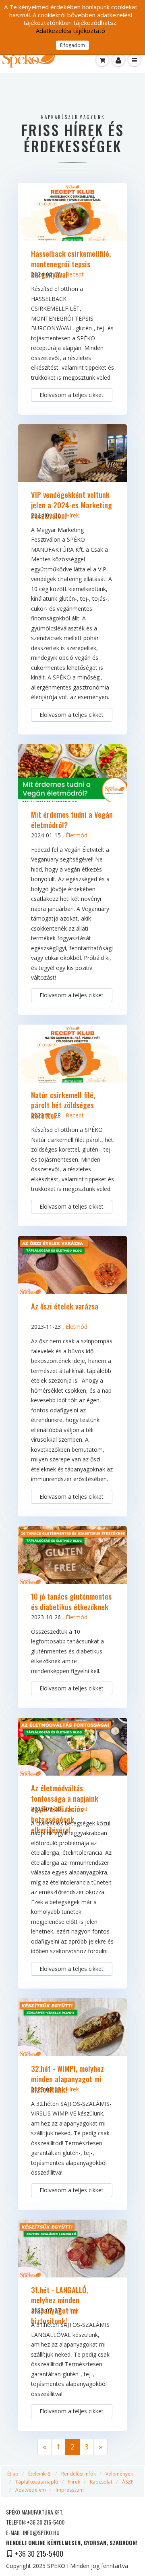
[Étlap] (102, 60)
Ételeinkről (40, 2474)
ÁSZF (128, 2482)
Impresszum (70, 2490)
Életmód (77, 835)
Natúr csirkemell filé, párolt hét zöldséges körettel (63, 1105)
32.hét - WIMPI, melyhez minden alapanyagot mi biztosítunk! (67, 2079)
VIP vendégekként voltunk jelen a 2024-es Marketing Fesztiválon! (71, 505)
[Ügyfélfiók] (118, 60)
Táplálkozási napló (37, 2482)
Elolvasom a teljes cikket (71, 395)
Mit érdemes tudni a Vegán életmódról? (72, 819)
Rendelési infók (79, 2474)
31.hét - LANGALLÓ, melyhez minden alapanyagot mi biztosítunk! (59, 2305)
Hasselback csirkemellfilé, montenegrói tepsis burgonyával (71, 264)
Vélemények (119, 2474)
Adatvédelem (31, 2490)
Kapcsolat (101, 2482)
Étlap (13, 2474)
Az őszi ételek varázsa (65, 1306)
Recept (75, 274)
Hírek (72, 515)
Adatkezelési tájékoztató (70, 31)
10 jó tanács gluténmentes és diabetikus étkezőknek (71, 1601)
